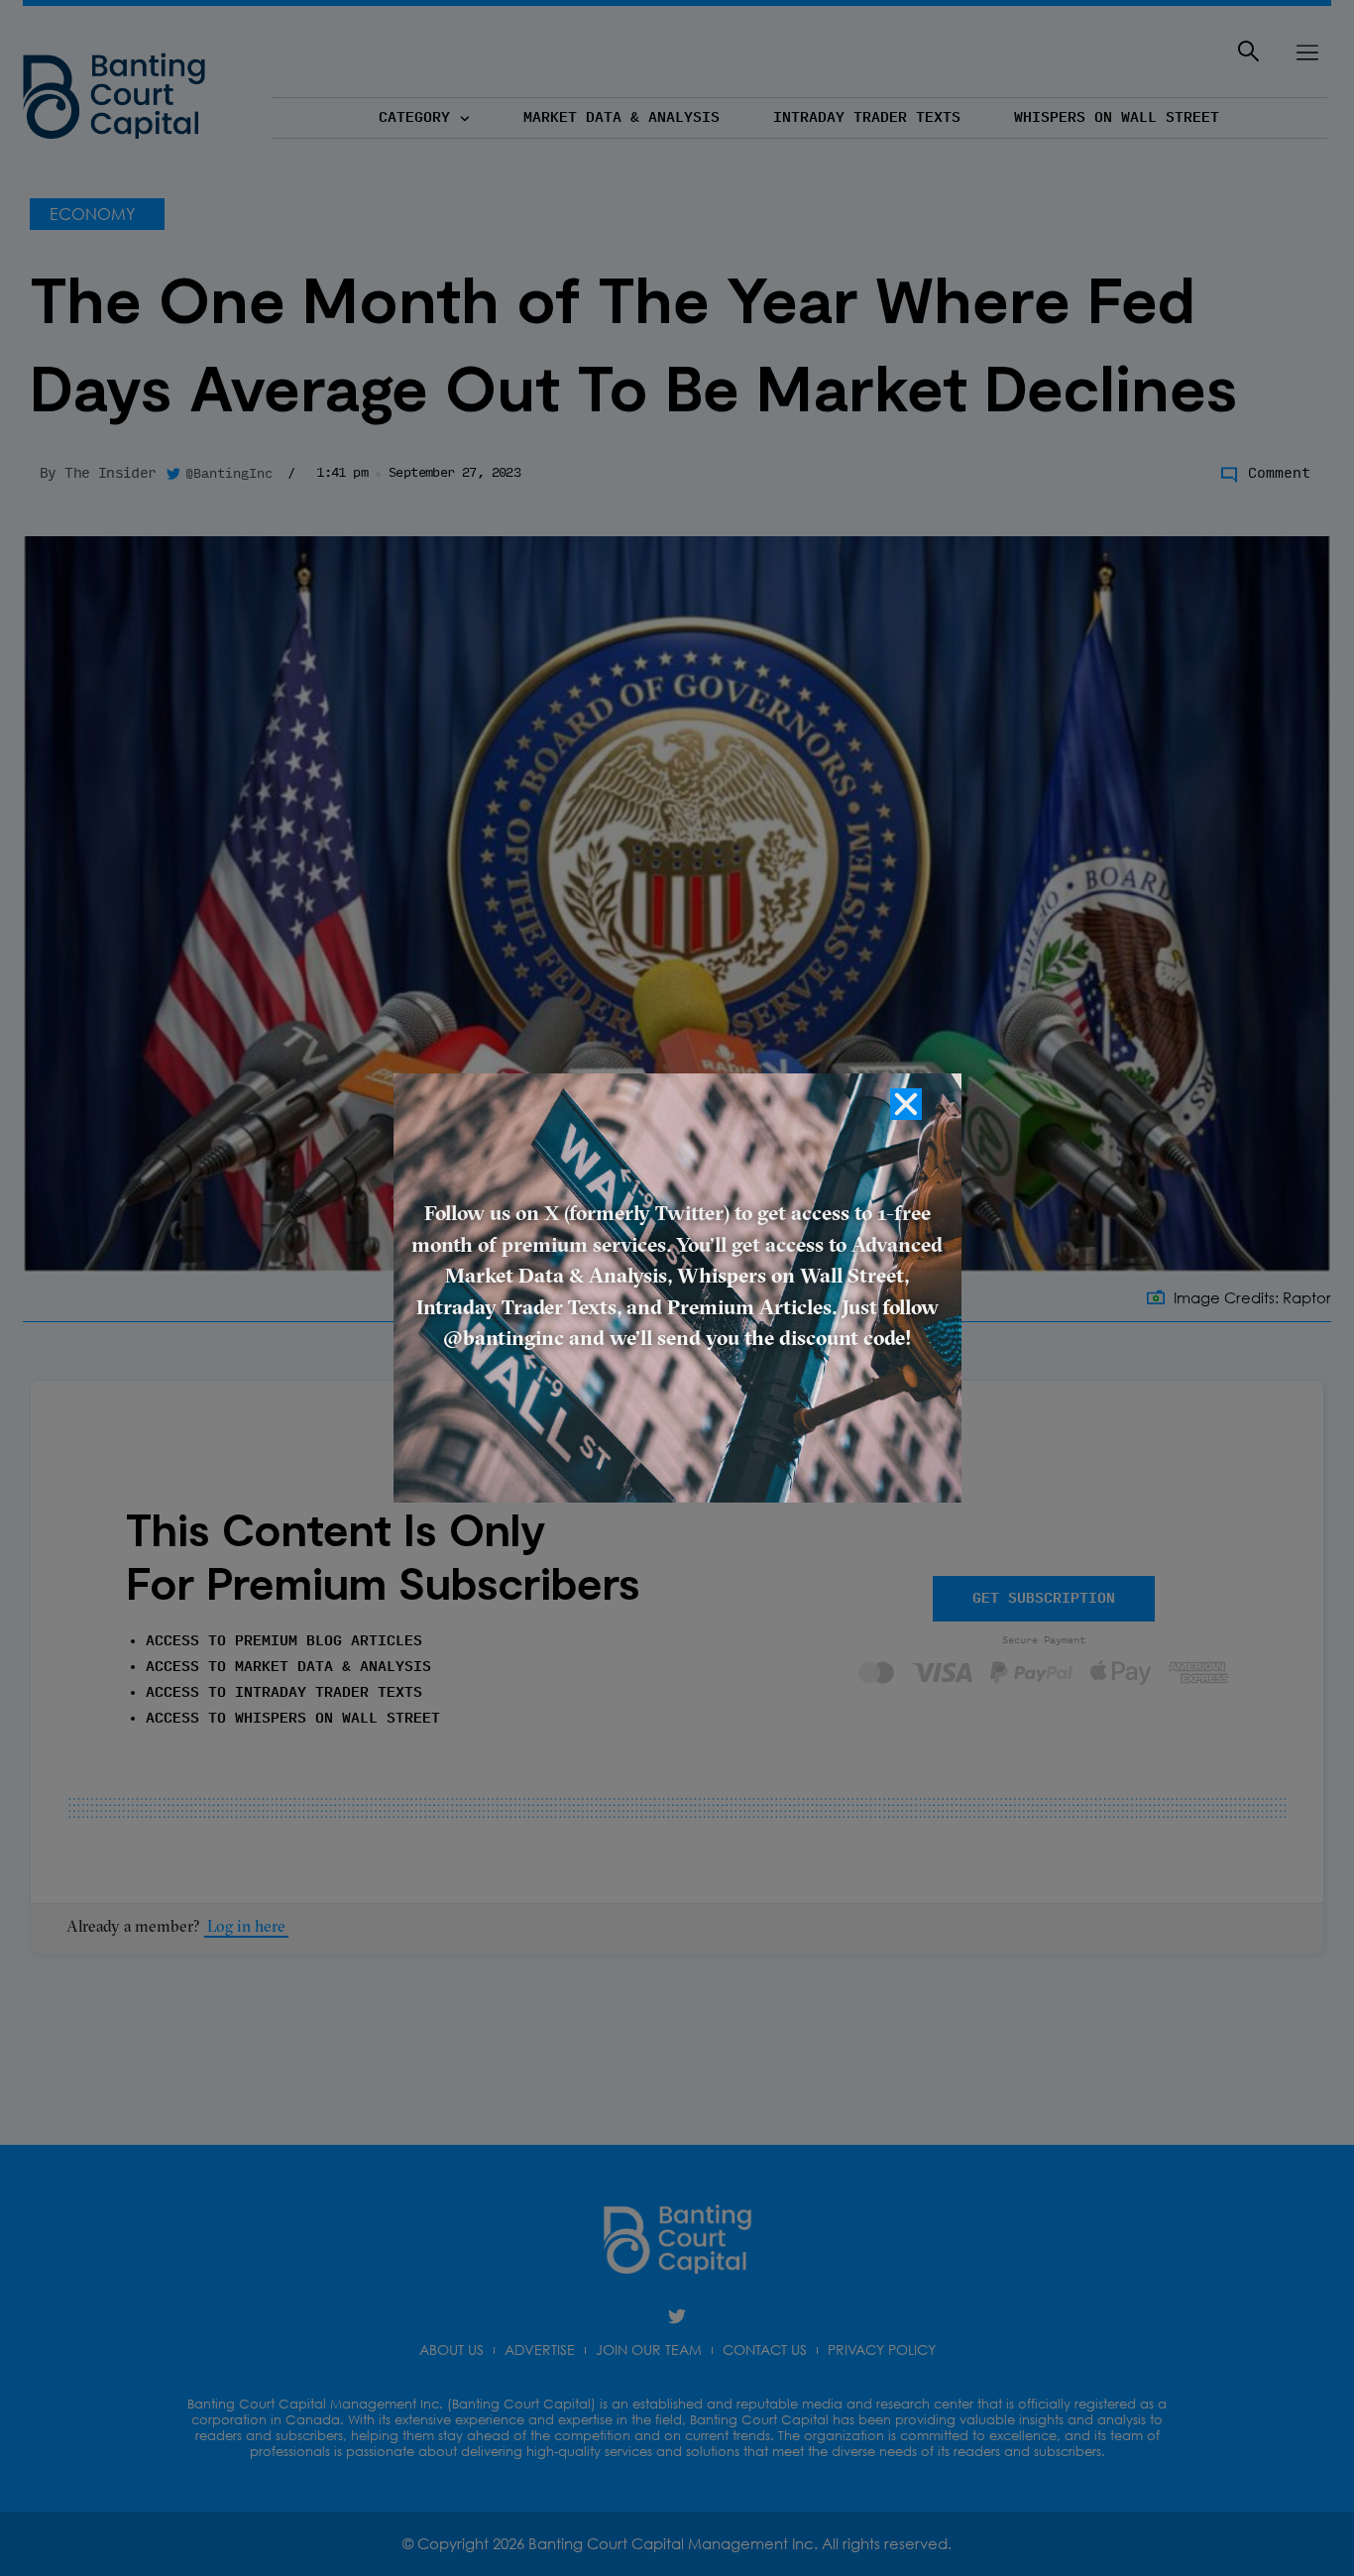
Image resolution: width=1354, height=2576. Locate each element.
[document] (677, 1288)
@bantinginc (504, 1340)
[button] (906, 1104)
